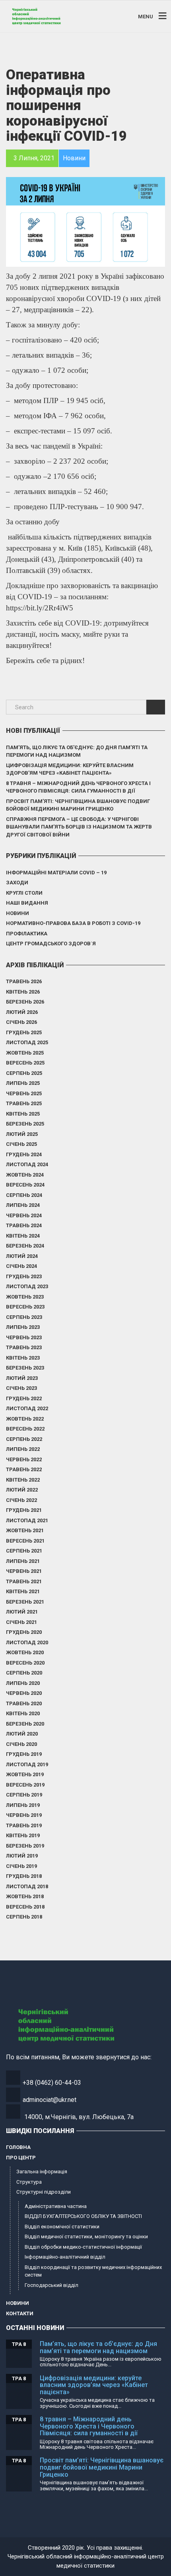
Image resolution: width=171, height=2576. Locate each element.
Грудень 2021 (24, 1510)
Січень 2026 (21, 1022)
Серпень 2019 (24, 1795)
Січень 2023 (21, 1388)
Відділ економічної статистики (62, 2227)
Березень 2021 (25, 1602)
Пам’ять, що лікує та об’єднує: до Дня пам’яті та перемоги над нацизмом (77, 751)
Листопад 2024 (27, 1164)
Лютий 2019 (22, 1856)
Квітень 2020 (23, 1713)
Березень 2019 (25, 1846)
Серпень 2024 (24, 1195)
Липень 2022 (23, 1449)
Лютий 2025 (22, 1134)
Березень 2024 (25, 1246)
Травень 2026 (24, 981)
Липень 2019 (23, 1805)
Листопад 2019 (27, 1764)
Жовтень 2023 (25, 1297)
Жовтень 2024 (25, 1175)
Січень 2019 (21, 1866)
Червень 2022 (24, 1459)
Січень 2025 (21, 1144)
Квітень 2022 (23, 1480)
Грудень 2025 (24, 1032)
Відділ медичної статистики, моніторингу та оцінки (86, 2237)
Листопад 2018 (27, 1886)
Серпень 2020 (24, 1673)
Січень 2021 (21, 1622)
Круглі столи (24, 893)
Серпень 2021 (24, 1551)
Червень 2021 (24, 1571)
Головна (18, 2147)
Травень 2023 (24, 1347)
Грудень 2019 (24, 1754)
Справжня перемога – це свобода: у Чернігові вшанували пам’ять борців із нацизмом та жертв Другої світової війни (79, 827)
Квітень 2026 (23, 992)
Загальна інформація (42, 2172)
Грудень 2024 (24, 1154)
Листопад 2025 (27, 1042)
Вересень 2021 (25, 1541)
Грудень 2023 (24, 1276)
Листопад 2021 (27, 1520)
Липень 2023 (23, 1327)
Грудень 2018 (24, 1876)
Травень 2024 (24, 1225)
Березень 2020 (25, 1724)
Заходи (17, 883)
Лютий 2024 (22, 1256)
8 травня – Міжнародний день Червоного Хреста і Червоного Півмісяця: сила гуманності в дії (78, 787)
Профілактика (27, 934)
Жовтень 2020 (25, 1652)
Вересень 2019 (25, 1785)
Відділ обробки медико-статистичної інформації (83, 2247)
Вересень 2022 (25, 1429)
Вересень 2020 (25, 1663)
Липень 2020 (23, 1683)
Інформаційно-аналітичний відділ (65, 2257)
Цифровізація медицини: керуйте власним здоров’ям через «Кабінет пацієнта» (70, 769)
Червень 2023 (24, 1337)
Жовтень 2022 (25, 1419)
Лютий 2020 (22, 1734)
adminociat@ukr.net (50, 2100)
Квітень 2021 (23, 1591)
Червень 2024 (24, 1215)
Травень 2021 (24, 1581)
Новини (17, 913)
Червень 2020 (24, 1693)
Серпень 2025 (24, 1073)
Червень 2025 (24, 1093)
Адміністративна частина (56, 2206)
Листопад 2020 (27, 1642)
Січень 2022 (21, 1500)
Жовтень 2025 (25, 1053)
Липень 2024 (23, 1205)
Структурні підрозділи (44, 2192)
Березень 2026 (25, 1002)
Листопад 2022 (27, 1408)
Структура (29, 2182)
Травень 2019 (24, 1825)
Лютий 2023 (22, 1378)
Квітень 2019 (23, 1835)
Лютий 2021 (22, 1612)
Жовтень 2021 (25, 1530)
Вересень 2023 (25, 1307)
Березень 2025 (25, 1124)
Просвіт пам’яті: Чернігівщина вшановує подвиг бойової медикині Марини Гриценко (78, 805)
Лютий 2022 (22, 1490)
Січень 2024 (21, 1266)
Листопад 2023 (27, 1286)
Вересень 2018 (25, 1907)
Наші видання (27, 903)
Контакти (20, 2313)
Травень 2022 (24, 1469)
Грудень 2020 (24, 1632)
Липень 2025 (23, 1083)
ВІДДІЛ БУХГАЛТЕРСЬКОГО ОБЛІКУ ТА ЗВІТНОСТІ (83, 2216)
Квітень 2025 (23, 1114)
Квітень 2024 (23, 1236)
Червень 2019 (24, 1815)
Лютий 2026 (22, 1012)
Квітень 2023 (23, 1358)
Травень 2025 (24, 1103)
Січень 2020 (21, 1744)
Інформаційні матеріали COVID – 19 (56, 873)
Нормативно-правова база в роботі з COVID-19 (73, 923)
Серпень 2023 (24, 1317)
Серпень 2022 (24, 1439)
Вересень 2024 (25, 1185)
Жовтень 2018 (25, 1896)
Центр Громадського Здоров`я (51, 944)
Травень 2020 (24, 1703)
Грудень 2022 (24, 1398)
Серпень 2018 (24, 1917)
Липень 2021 (23, 1561)
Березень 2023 (25, 1368)
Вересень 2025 (25, 1063)
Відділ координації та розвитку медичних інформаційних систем (93, 2271)
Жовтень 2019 (25, 1774)
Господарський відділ (51, 2285)
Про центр (21, 2158)
